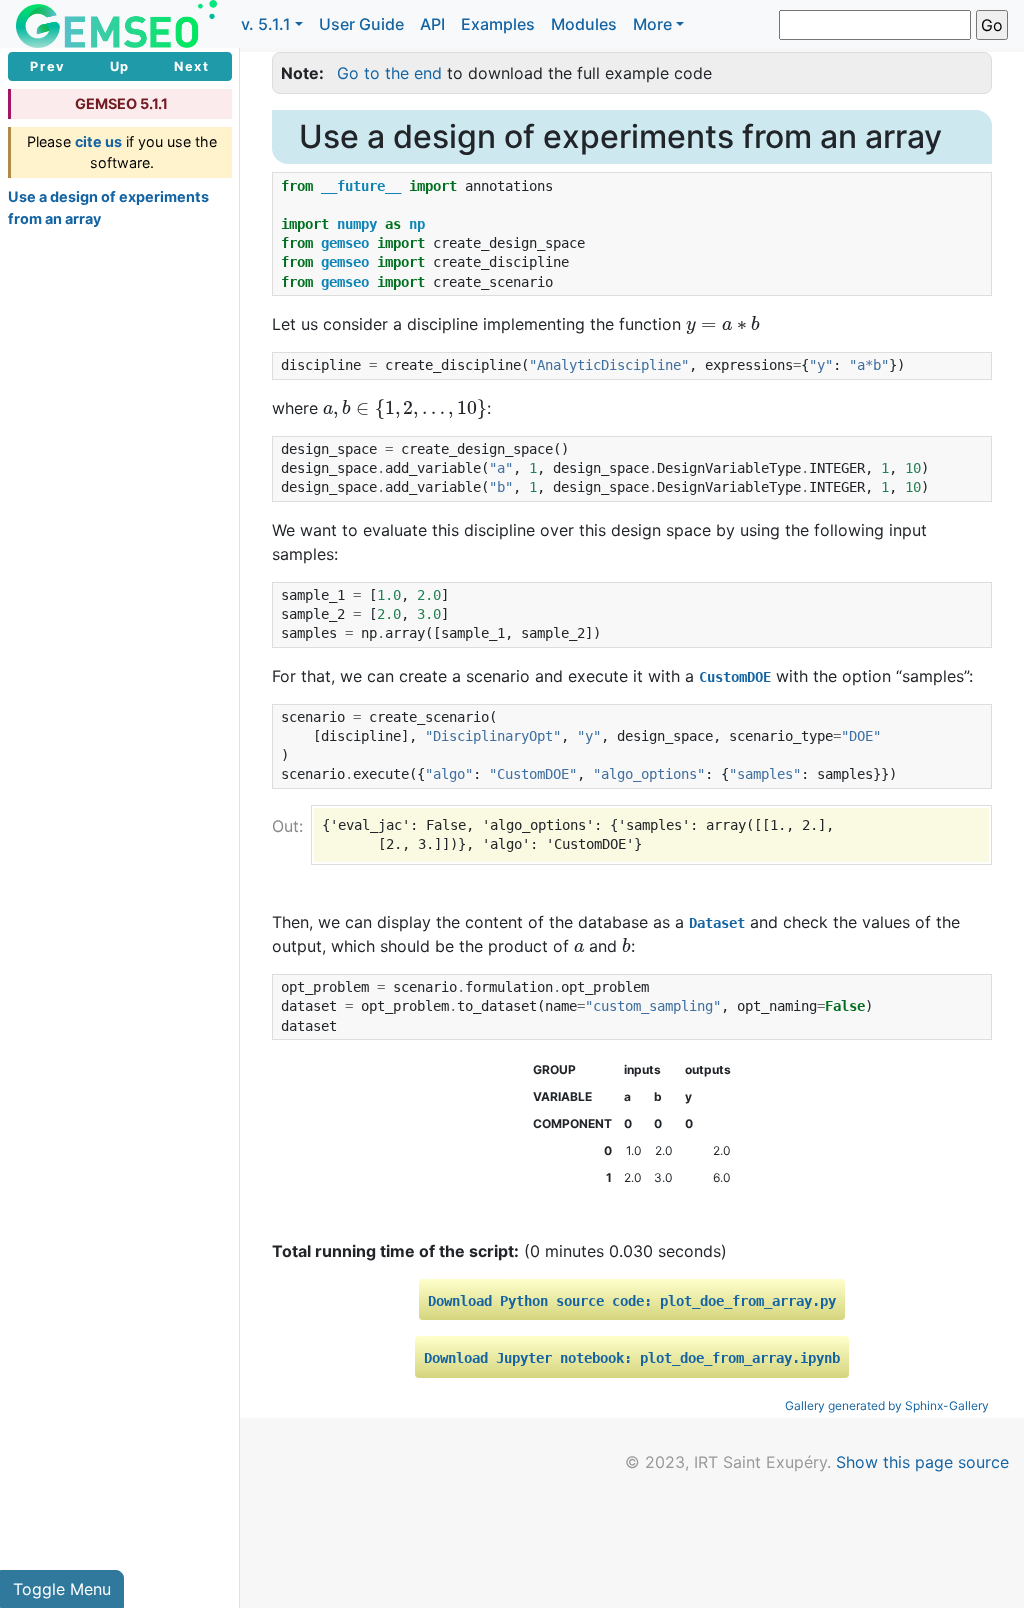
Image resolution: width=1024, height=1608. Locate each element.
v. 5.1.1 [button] (266, 24)
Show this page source (922, 1462)
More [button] (652, 24)
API (432, 24)
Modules (584, 24)
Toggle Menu (62, 1589)
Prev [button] (47, 66)
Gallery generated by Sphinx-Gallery (887, 1405)
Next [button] (191, 66)
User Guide (361, 24)
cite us (98, 141)
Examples (498, 24)
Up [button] (120, 66)
